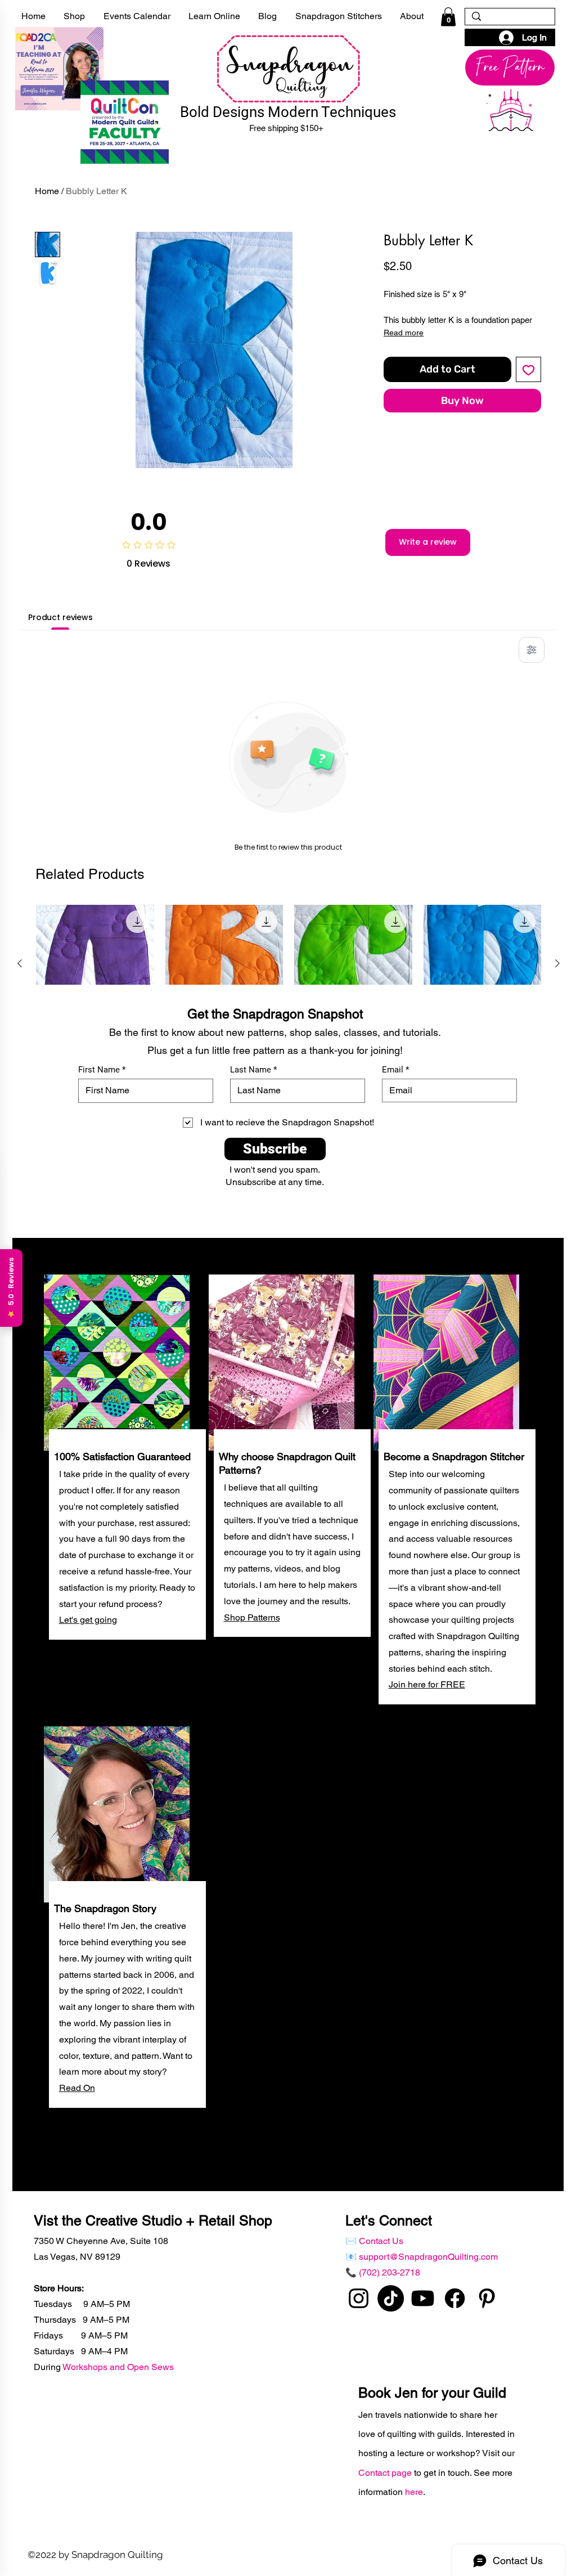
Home (47, 191)
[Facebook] (455, 2298)
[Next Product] (557, 963)
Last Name (251, 1070)
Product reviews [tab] (60, 617)
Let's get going (88, 1620)
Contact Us (381, 2241)
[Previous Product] (20, 963)
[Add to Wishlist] (528, 369)
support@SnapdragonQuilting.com (428, 2257)
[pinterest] (487, 2298)
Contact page (386, 2473)
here (414, 2492)
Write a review (428, 542)
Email (393, 1070)
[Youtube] (423, 2298)
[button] (448, 17)
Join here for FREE (427, 1684)
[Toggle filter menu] (532, 650)
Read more (404, 333)
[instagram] (359, 2298)
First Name (99, 1070)
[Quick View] (95, 964)
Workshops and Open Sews (118, 2367)
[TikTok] (391, 2298)
